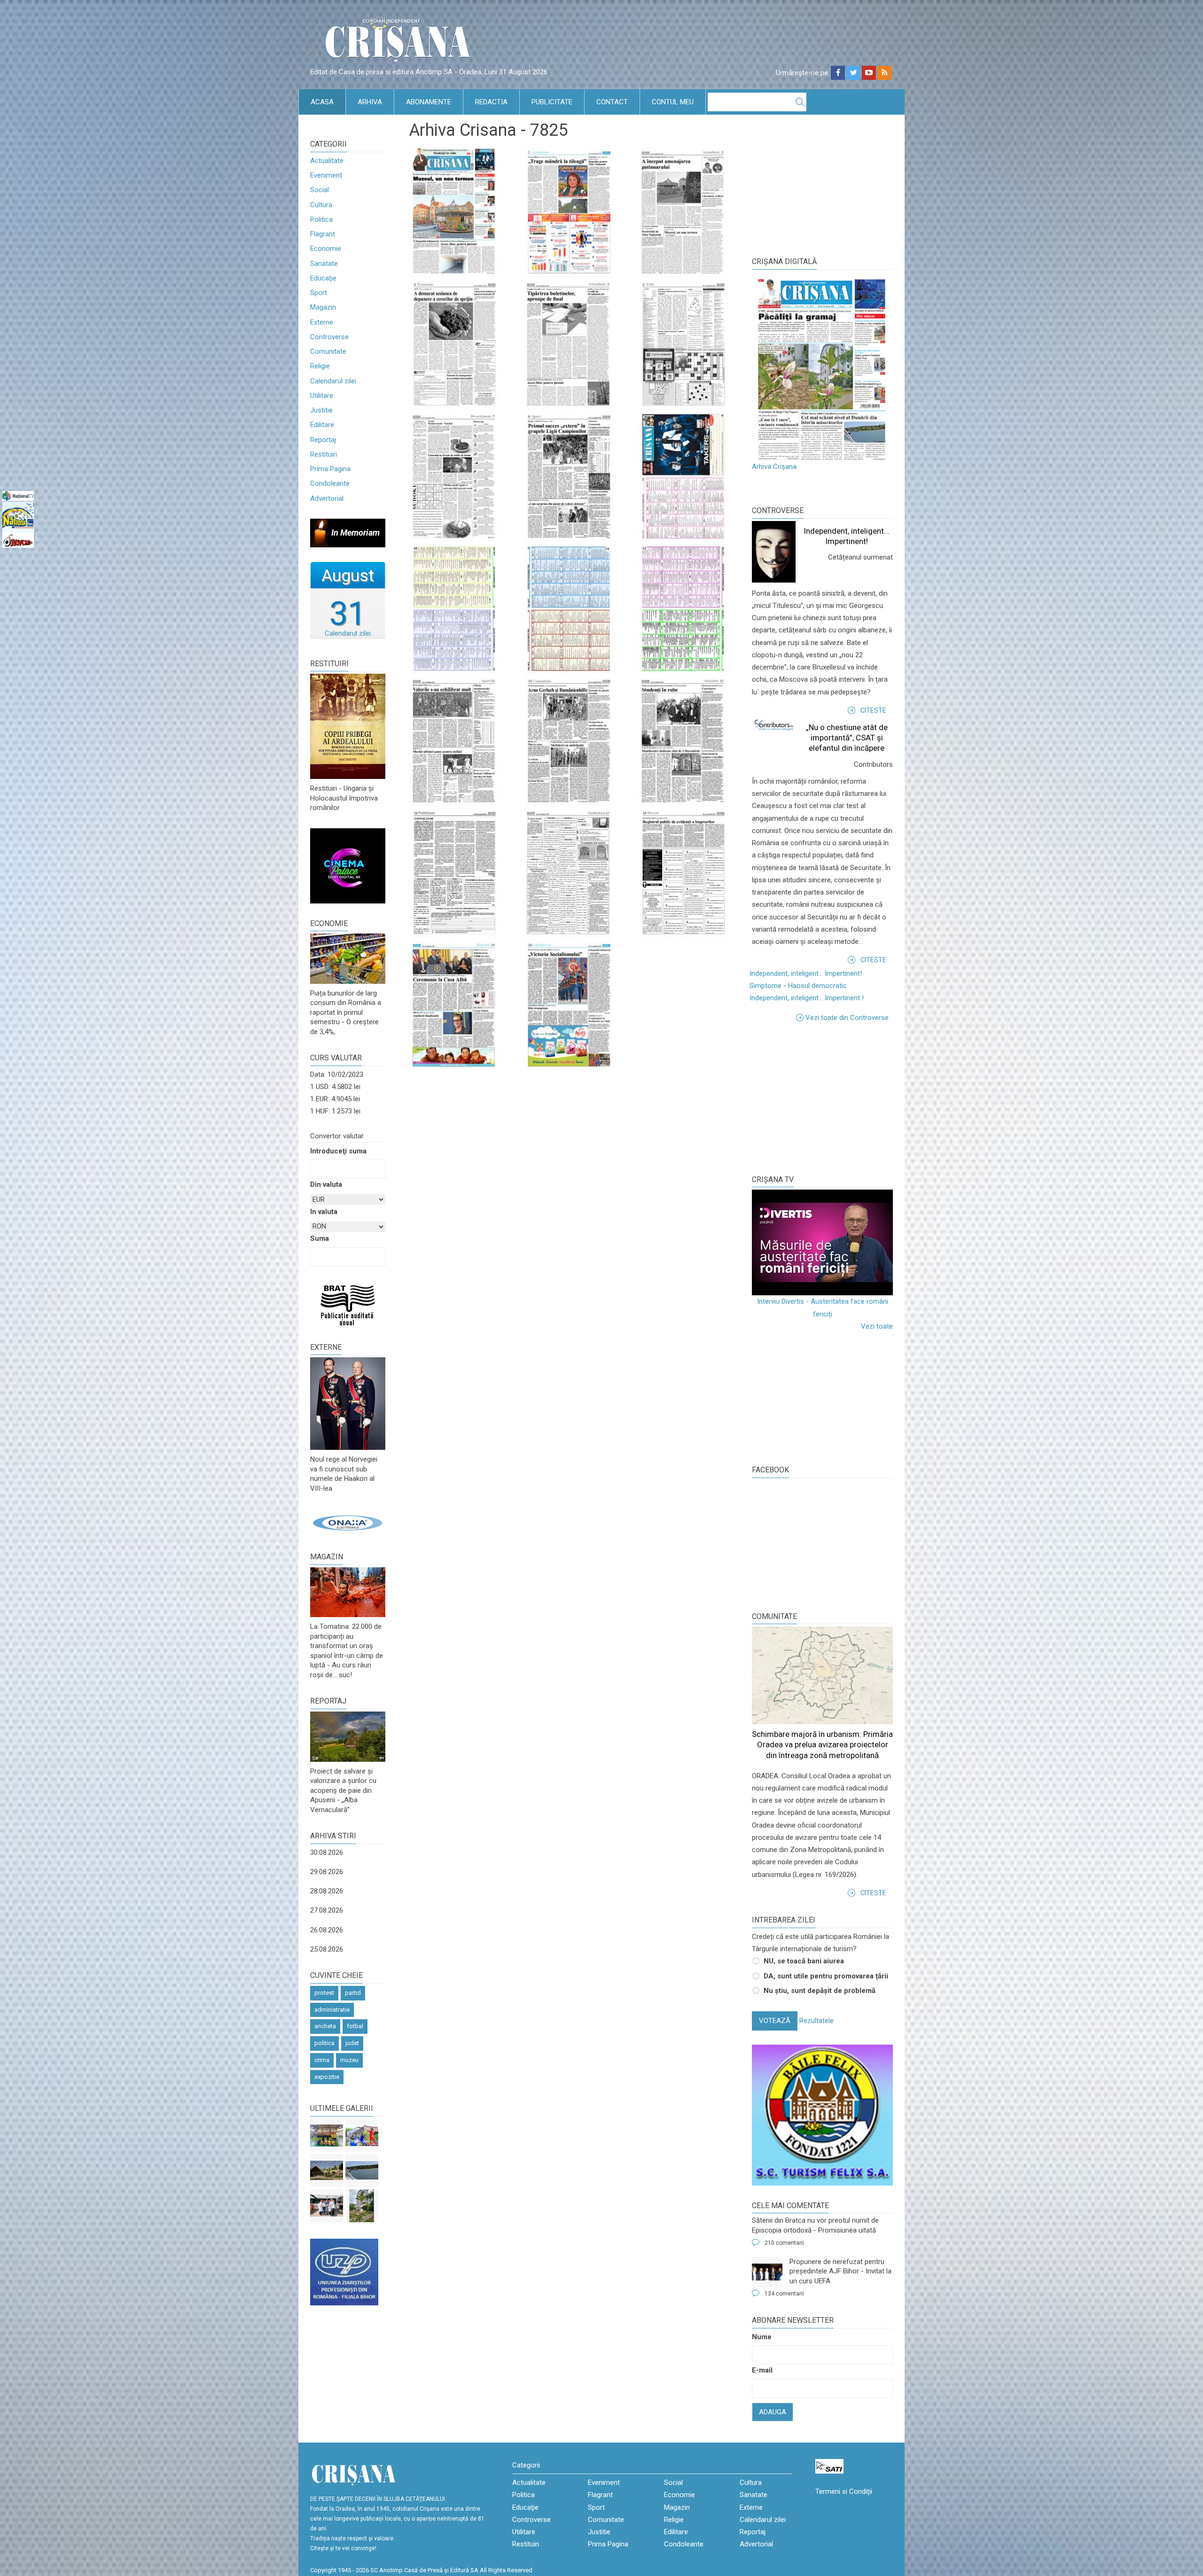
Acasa (322, 102)
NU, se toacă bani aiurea (804, 1961)
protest (324, 1993)
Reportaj (323, 440)
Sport (319, 293)
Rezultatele (816, 2021)
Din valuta (326, 1184)
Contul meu (673, 102)
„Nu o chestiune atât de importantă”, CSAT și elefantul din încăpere (847, 738)
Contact (612, 102)
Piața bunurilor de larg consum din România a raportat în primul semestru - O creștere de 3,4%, (346, 1012)
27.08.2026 (327, 1910)
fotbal (355, 2026)
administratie (332, 2010)
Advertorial (327, 498)
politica (324, 2043)
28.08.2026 (327, 1891)
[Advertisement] (822, 1097)
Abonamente (429, 102)
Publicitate (552, 102)
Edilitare (322, 425)
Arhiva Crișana (774, 467)
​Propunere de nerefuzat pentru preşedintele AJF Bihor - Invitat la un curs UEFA (840, 2271)
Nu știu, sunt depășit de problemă (820, 1991)
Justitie (321, 410)
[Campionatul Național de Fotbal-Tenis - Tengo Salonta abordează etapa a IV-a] (327, 2135)
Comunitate (328, 351)
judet (352, 2043)
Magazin (323, 307)
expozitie (327, 2077)
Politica (321, 219)
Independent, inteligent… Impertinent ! (807, 998)
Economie (326, 249)
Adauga (773, 2412)
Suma (320, 1238)
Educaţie (323, 278)
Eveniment (326, 175)
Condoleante (330, 483)
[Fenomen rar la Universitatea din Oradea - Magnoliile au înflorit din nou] (362, 2206)
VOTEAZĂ (775, 2021)
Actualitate (327, 161)
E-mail (762, 2370)
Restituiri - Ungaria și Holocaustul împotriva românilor (344, 798)
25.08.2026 (327, 1949)
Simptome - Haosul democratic (798, 986)
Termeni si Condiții (844, 2491)
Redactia (491, 102)
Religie (320, 366)
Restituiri (324, 454)
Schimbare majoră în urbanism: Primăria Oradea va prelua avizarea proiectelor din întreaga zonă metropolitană (822, 1744)
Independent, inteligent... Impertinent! (806, 973)
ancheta (325, 2026)
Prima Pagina (330, 469)
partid (353, 1993)
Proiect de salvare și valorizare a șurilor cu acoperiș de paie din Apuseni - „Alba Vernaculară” (343, 1790)
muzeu (349, 2060)
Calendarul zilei (333, 381)
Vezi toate (877, 1326)
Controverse (329, 337)
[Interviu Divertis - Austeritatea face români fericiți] (822, 1242)
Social (320, 190)
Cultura (321, 205)
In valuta (324, 1212)
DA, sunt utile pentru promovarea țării (826, 1976)
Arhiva (370, 102)
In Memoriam (355, 533)
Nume (762, 2337)
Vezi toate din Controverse (847, 1018)
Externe (322, 322)
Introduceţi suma (338, 1151)
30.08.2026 (327, 1852)
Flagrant (323, 234)
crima (322, 2060)
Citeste (873, 710)
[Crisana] (399, 42)
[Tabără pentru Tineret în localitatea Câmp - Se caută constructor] (327, 2171)
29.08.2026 (327, 1872)
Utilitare (322, 396)
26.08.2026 (327, 1930)
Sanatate (324, 264)
